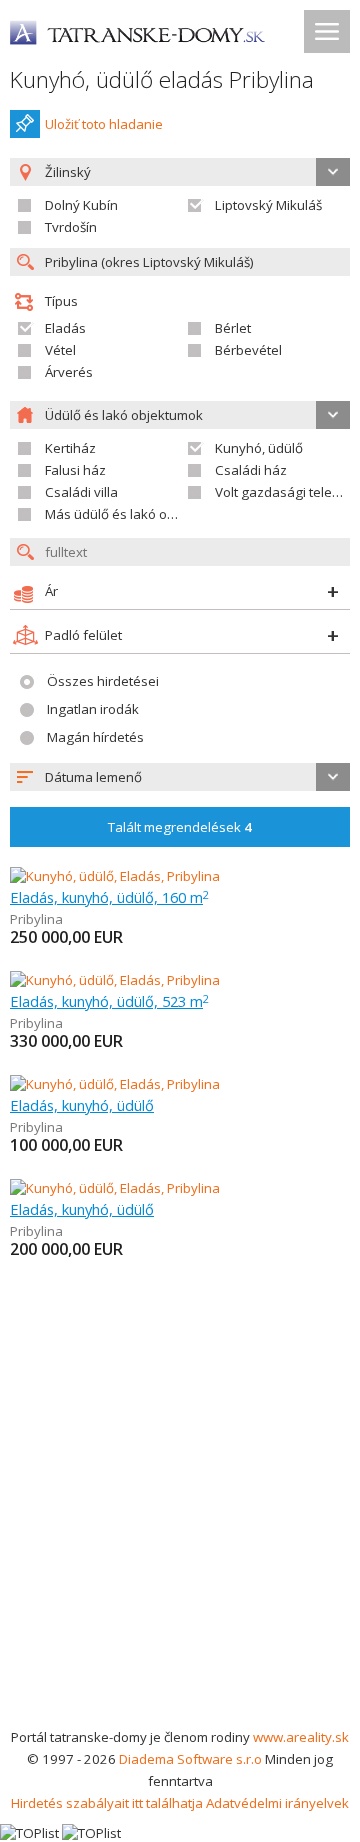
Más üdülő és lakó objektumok (138, 514)
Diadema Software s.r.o (190, 1759)
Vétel (60, 350)
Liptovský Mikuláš (268, 205)
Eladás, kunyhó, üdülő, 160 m (109, 897)
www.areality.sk (301, 1737)
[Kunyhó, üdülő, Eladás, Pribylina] (115, 876)
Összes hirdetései (103, 681)
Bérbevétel (248, 350)
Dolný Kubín (81, 205)
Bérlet (233, 328)
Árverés (69, 372)
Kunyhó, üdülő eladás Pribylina (162, 79)
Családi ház (251, 470)
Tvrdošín (71, 227)
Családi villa (81, 492)
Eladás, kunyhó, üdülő (82, 1105)
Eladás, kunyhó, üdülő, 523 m (109, 1001)
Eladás (65, 328)
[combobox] (180, 777)
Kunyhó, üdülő (259, 448)
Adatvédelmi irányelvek (277, 1803)
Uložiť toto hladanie (104, 124)
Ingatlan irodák (93, 709)
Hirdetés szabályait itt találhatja (107, 1803)
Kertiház (70, 448)
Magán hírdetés (95, 737)
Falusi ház (75, 470)
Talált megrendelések (180, 827)
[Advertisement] (180, 1536)
